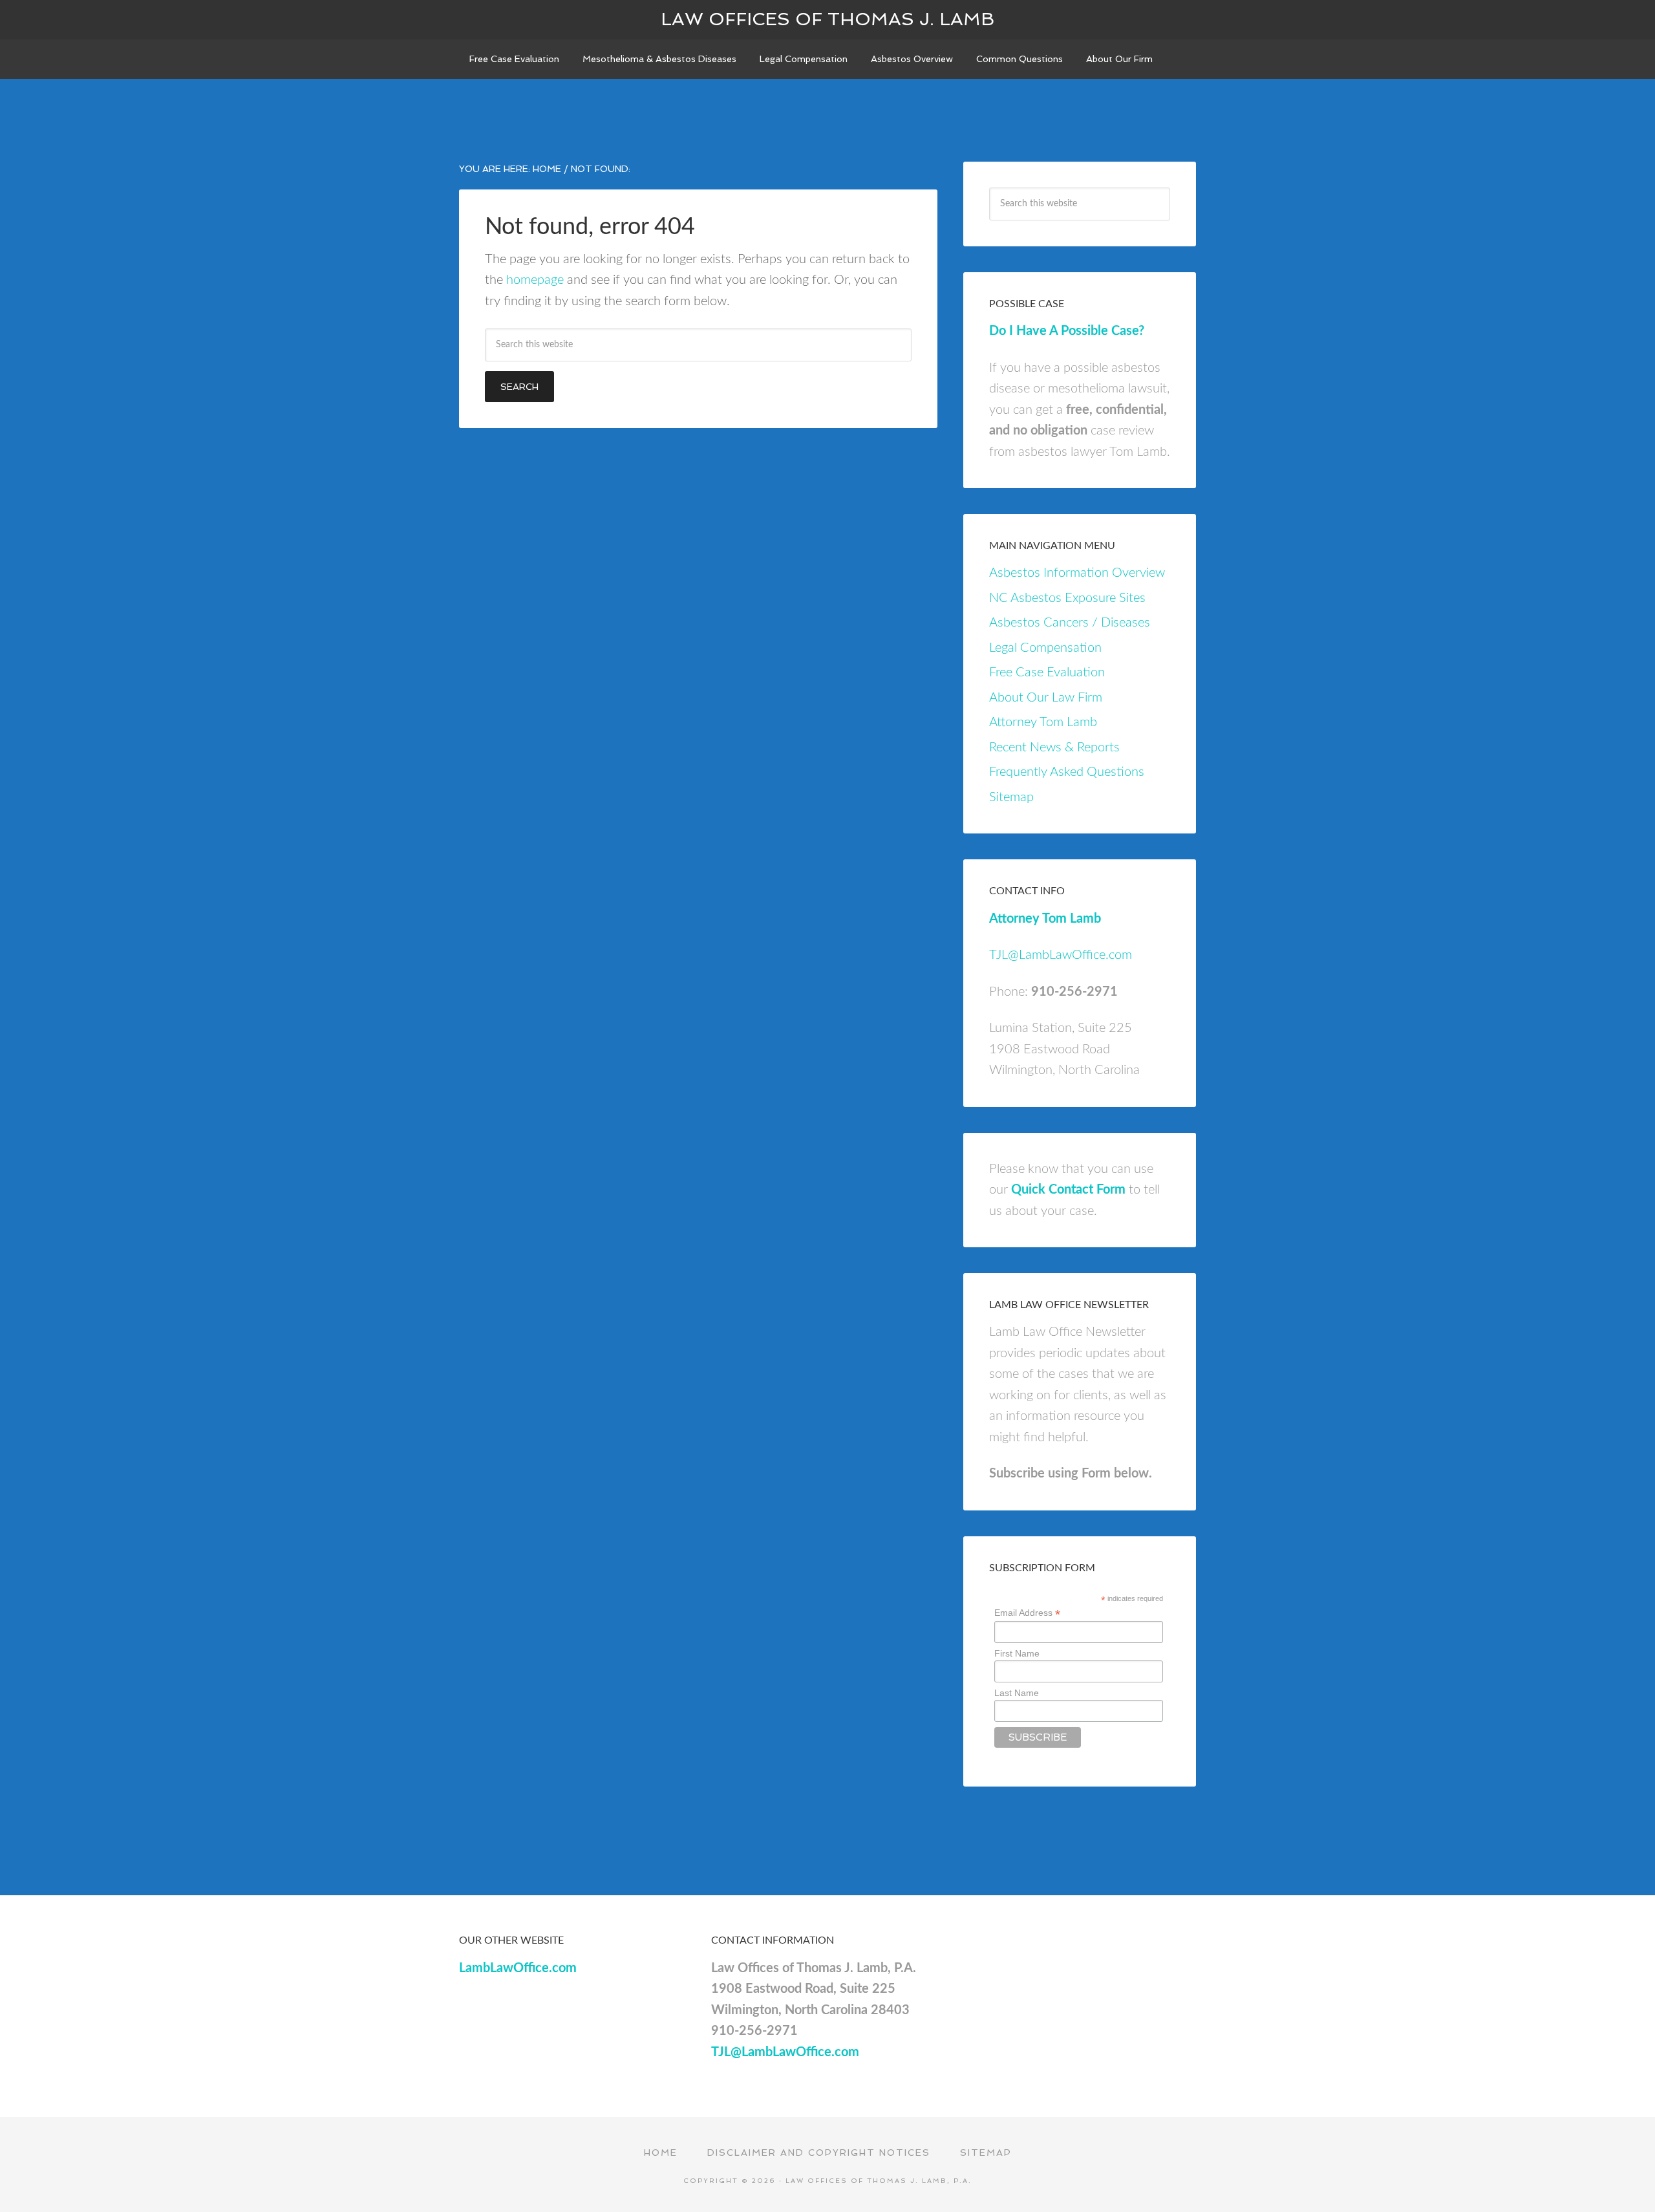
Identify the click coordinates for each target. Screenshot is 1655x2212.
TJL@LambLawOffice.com (1061, 955)
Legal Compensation (1045, 648)
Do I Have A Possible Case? (1067, 331)
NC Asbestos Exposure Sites (1067, 598)
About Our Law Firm (1046, 698)
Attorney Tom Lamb (1043, 722)
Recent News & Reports (1054, 747)
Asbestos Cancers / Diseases (1070, 623)
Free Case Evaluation (1047, 672)
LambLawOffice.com (518, 1968)
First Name (1017, 1653)
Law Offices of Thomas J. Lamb (827, 19)
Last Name (1017, 1693)
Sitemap (1011, 797)
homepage (535, 280)
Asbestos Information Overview (1077, 573)
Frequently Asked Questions (1067, 772)
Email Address (1027, 1613)
